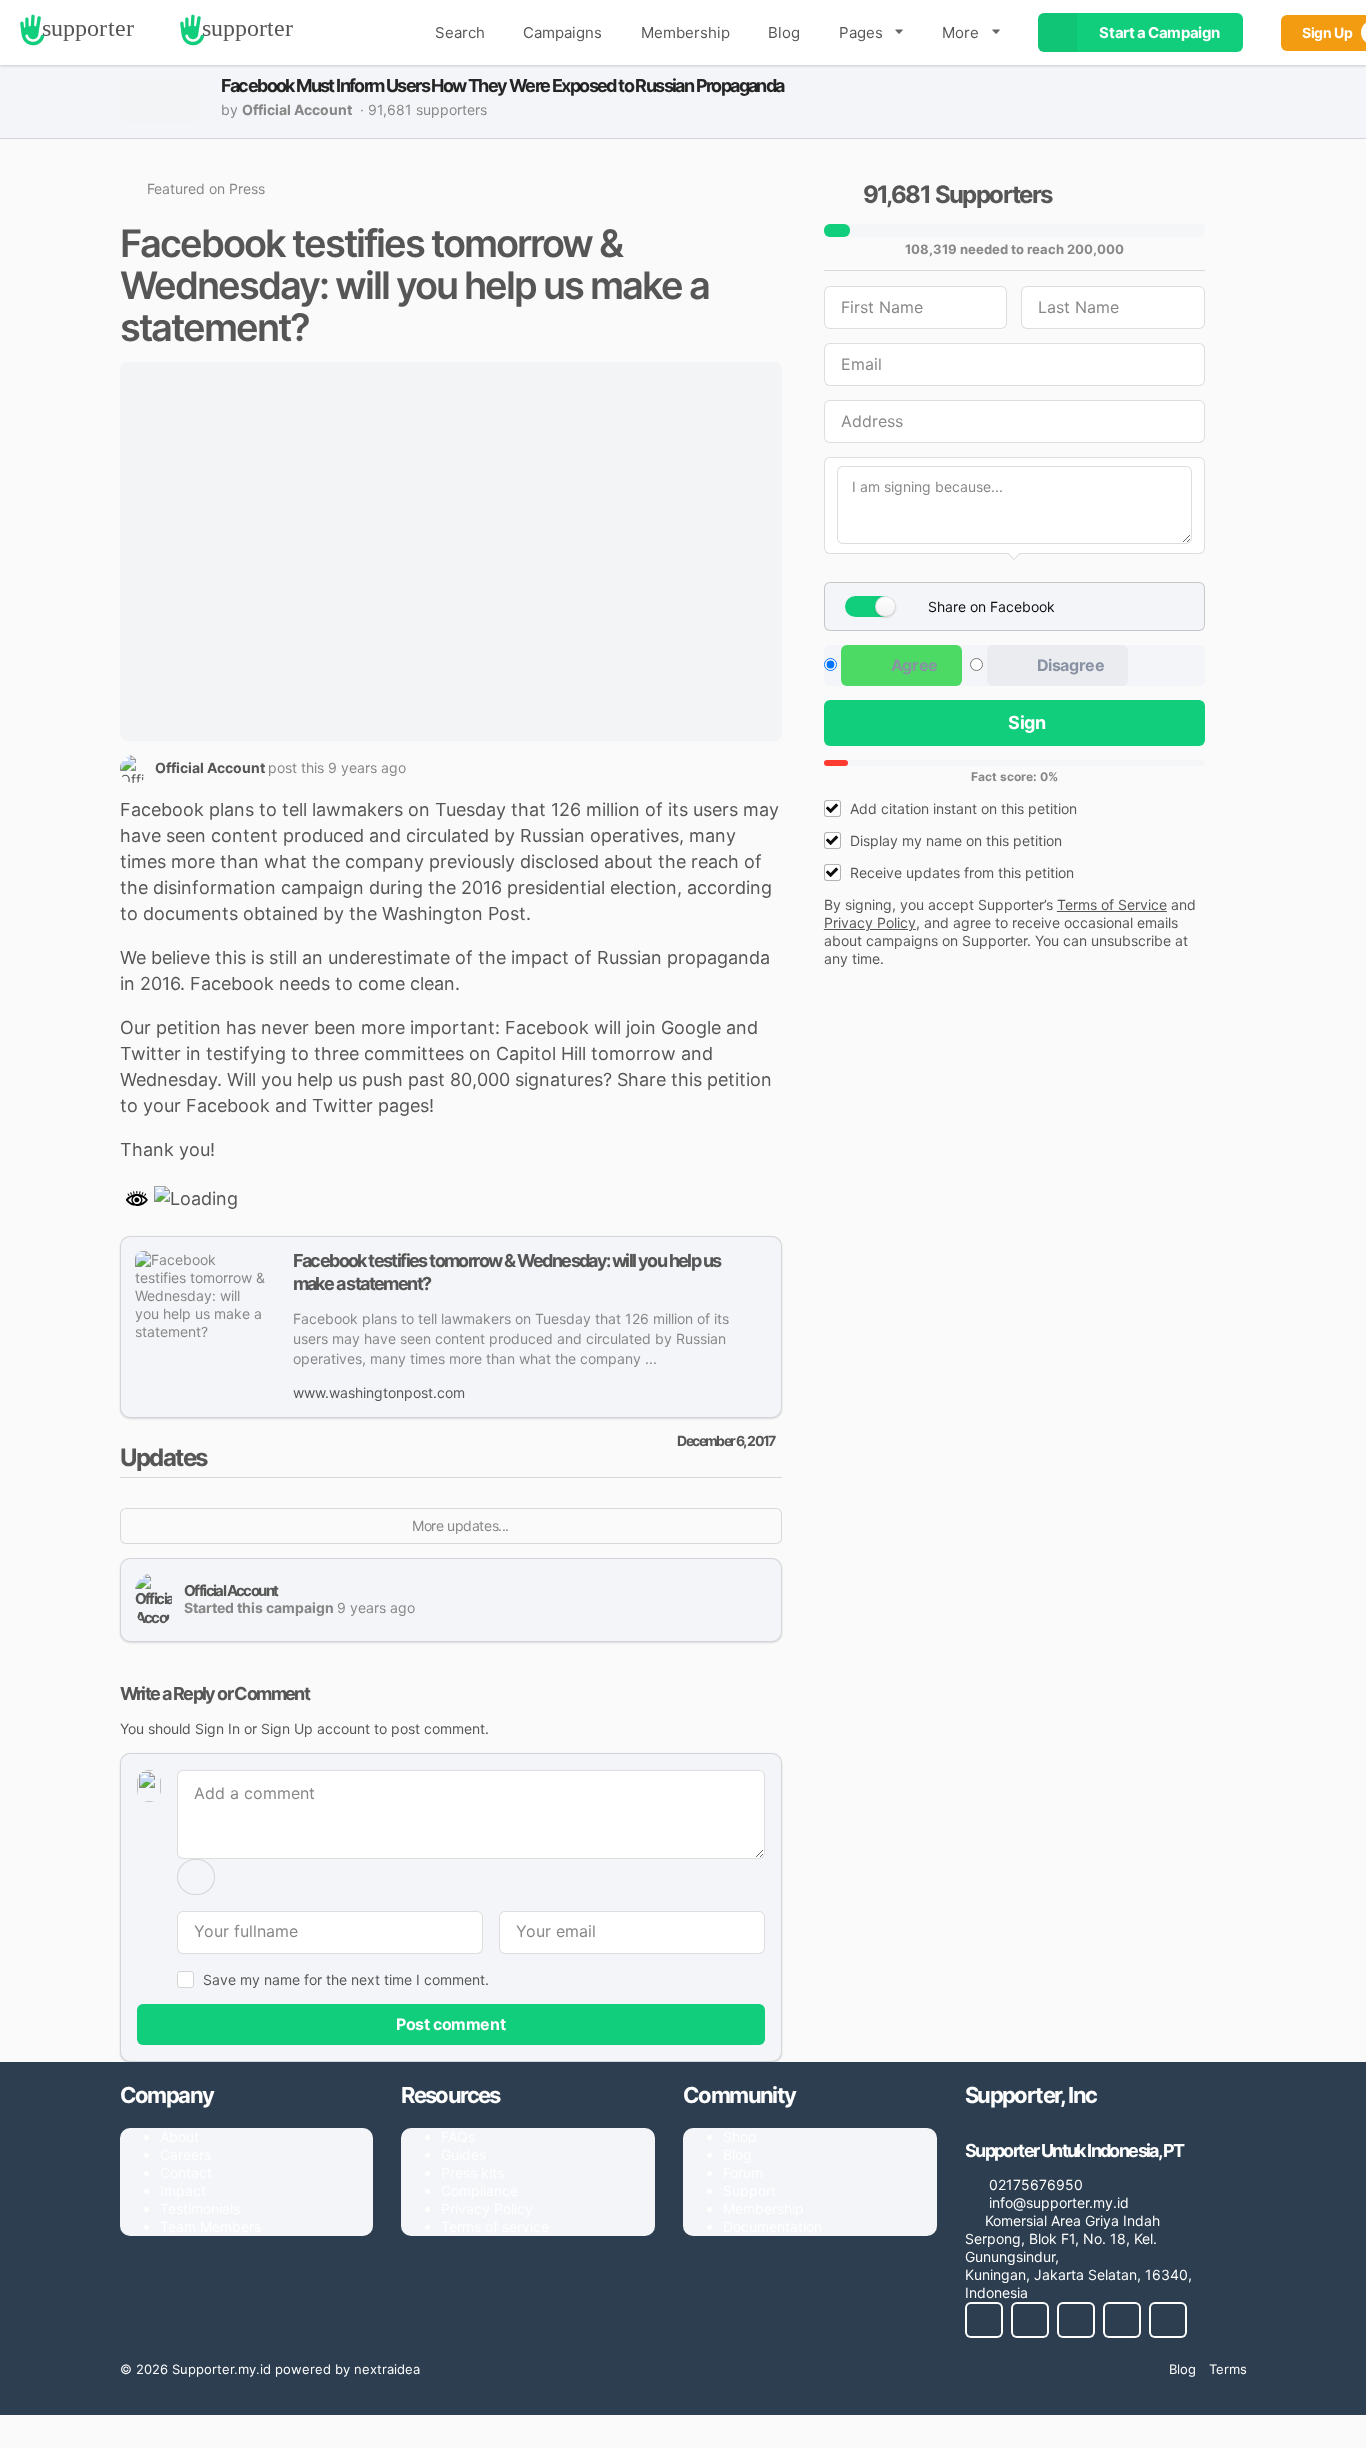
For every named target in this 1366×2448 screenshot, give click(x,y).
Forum (743, 2172)
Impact (183, 2190)
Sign (1026, 722)
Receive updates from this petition (962, 872)
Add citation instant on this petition (963, 808)
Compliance (479, 2190)
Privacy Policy (487, 2208)
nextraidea (387, 2369)
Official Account (230, 1590)
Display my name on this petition (956, 840)
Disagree (1068, 665)
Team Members (210, 2226)
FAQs (458, 2136)
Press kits (472, 2172)
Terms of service (495, 2226)
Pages (861, 32)
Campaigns (562, 32)
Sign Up (287, 1728)
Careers (185, 2154)
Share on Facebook (991, 606)
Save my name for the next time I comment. (346, 1979)
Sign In (217, 1728)
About (179, 2136)
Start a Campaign (1159, 32)
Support (749, 2190)
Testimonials (200, 2208)
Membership (685, 32)
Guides (463, 2154)
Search (460, 32)
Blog (784, 32)
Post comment (450, 2024)
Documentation (772, 2226)
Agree (912, 665)
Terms (1228, 2369)
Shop (740, 2136)
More (960, 32)
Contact (186, 2172)
